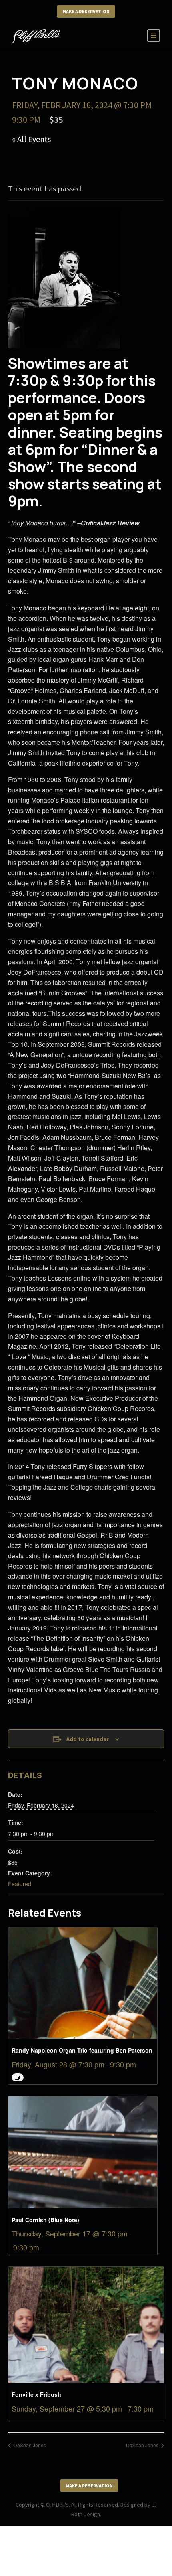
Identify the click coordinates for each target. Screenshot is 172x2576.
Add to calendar (88, 1739)
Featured (20, 1884)
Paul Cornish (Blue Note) (45, 2220)
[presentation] (83, 1983)
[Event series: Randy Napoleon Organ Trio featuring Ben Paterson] (18, 2077)
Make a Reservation (86, 11)
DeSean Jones (29, 2445)
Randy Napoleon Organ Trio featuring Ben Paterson (82, 2050)
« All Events (31, 139)
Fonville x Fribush (36, 2394)
